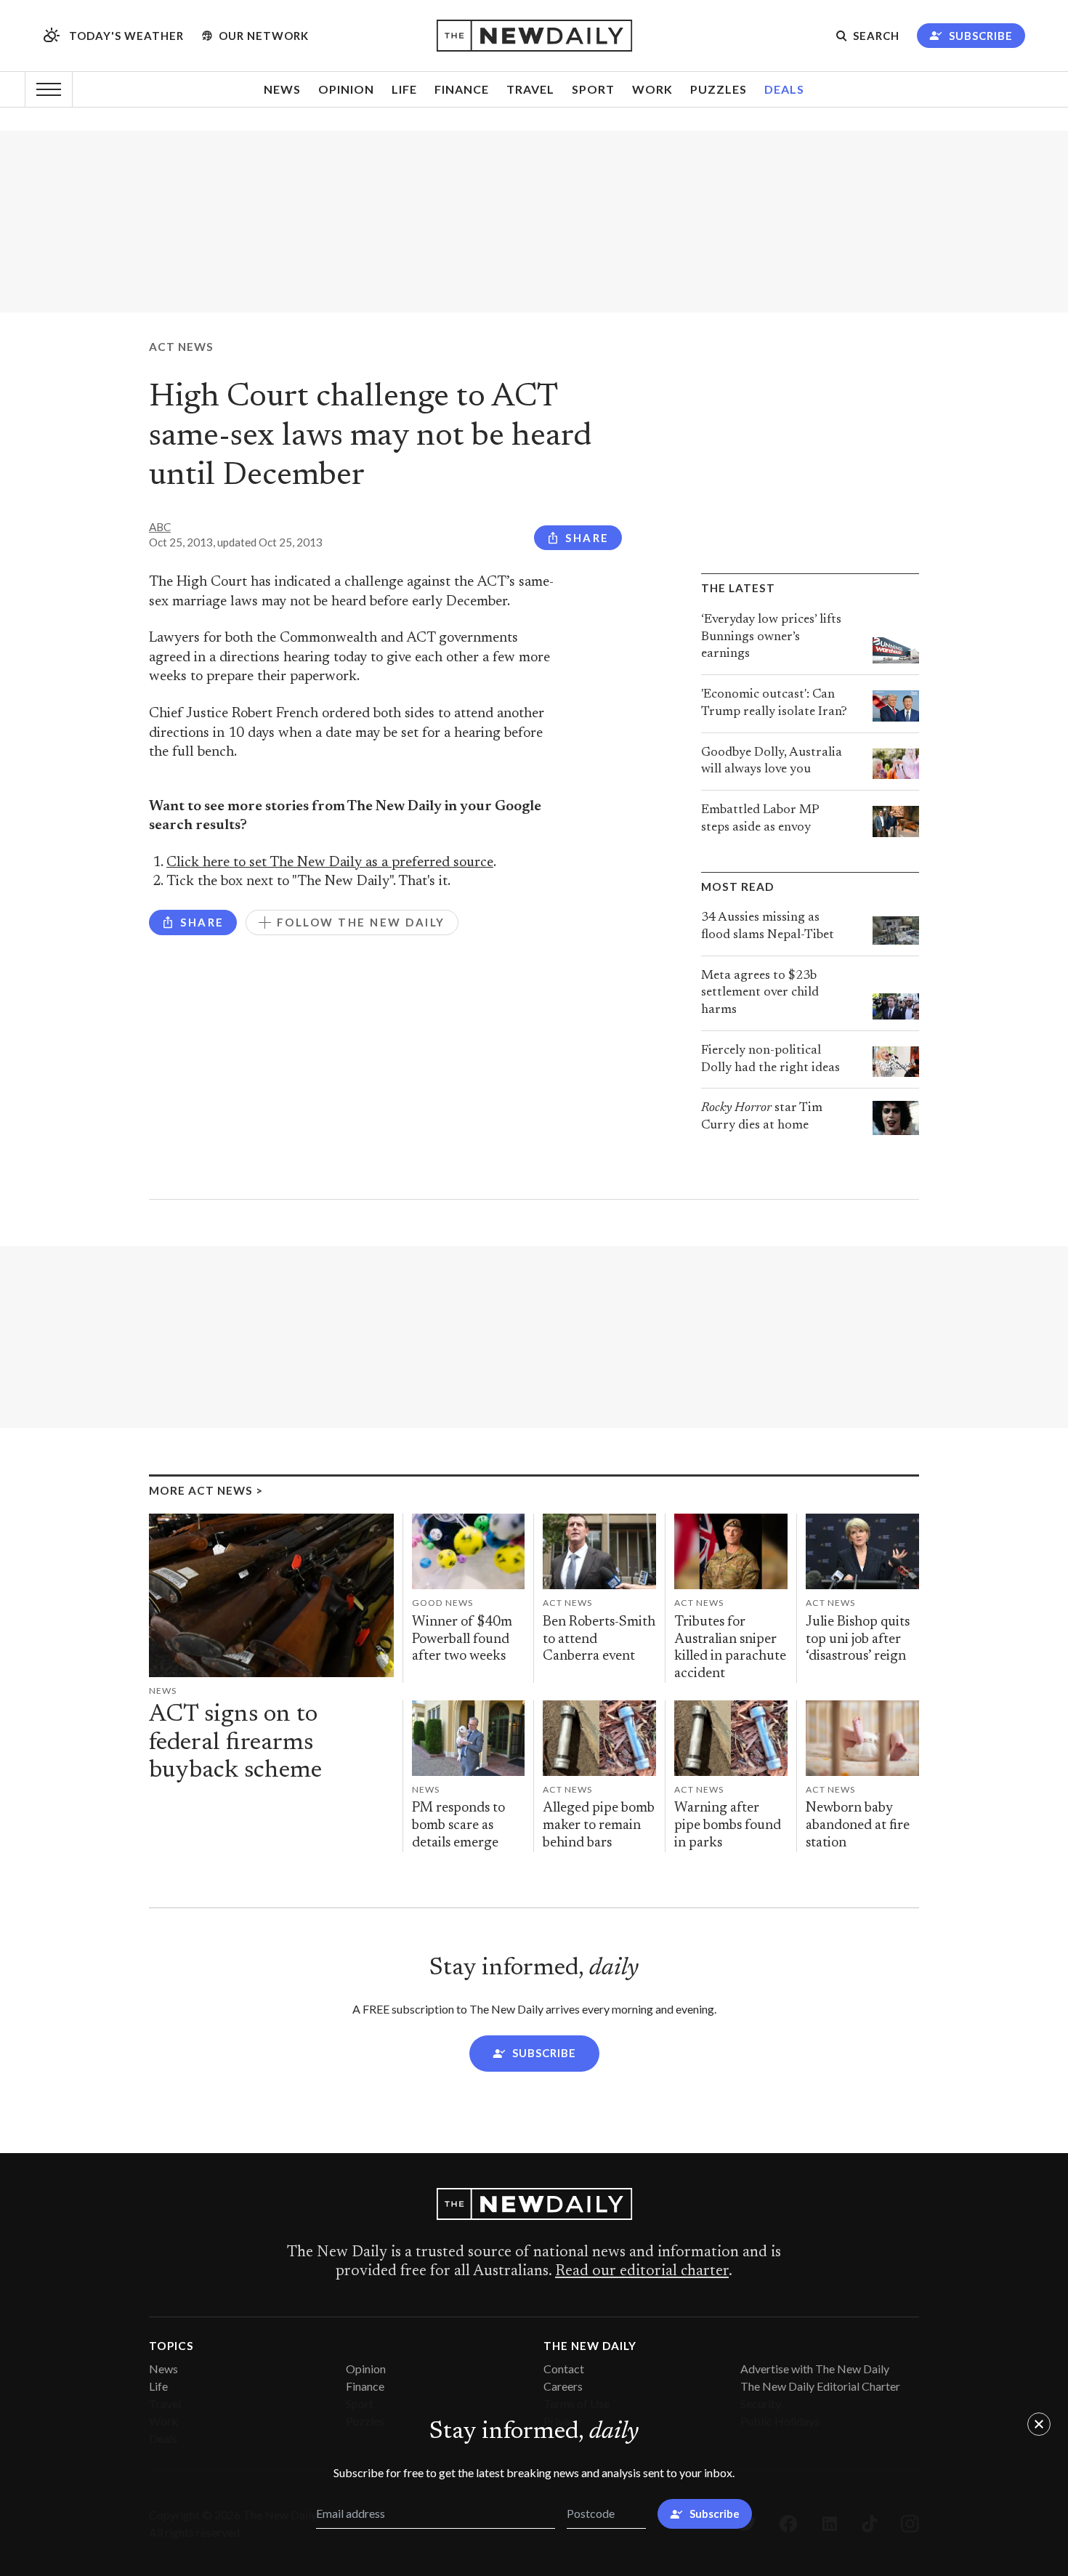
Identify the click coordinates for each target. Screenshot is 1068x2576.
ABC (160, 527)
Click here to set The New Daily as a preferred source (330, 863)
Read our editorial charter (642, 2272)
